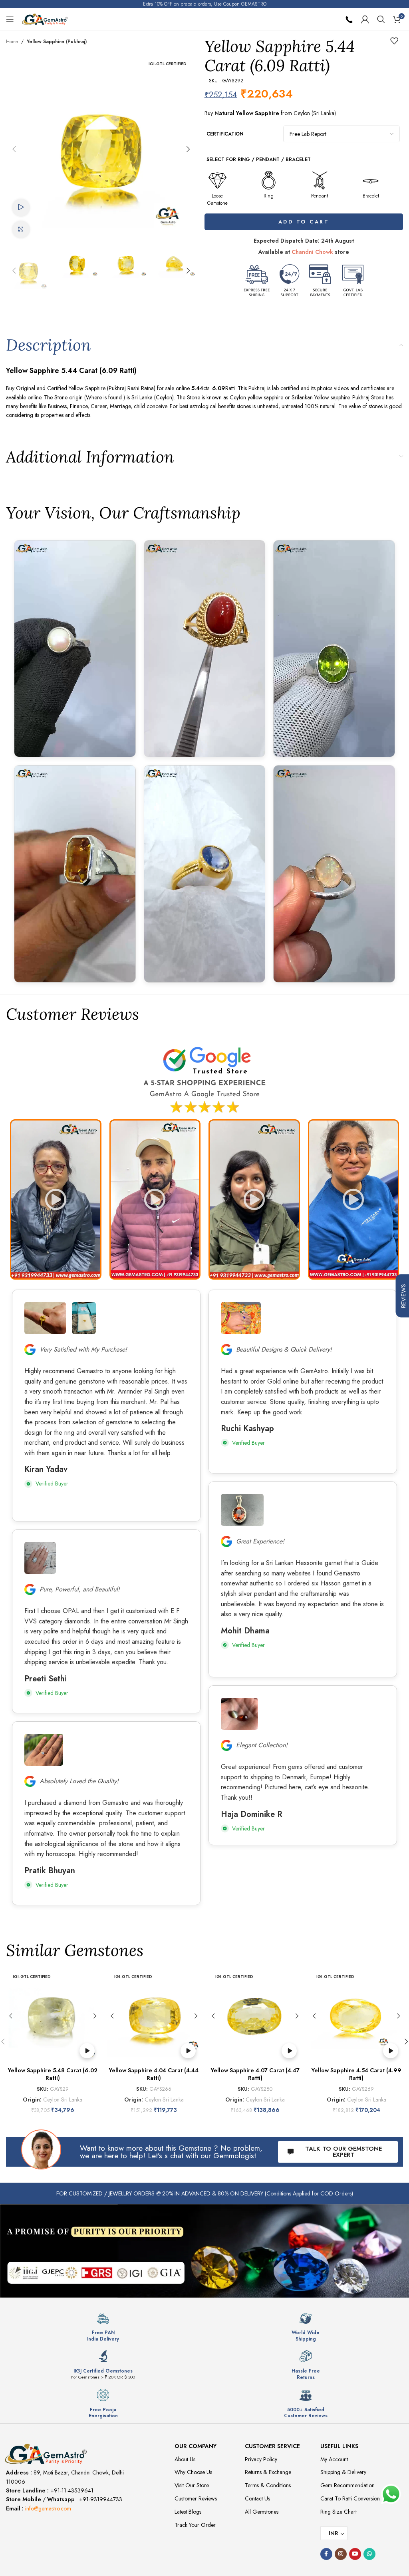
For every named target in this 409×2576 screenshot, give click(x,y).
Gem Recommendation (347, 2485)
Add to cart (304, 222)
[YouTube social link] (355, 2554)
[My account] (365, 19)
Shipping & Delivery (343, 2472)
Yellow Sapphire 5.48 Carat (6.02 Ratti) (53, 2074)
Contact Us (257, 2498)
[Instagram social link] (341, 2554)
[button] (14, 149)
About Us (185, 2459)
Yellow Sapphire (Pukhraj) (57, 42)
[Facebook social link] (326, 2554)
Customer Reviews (196, 2498)
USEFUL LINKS (339, 2446)
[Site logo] (45, 18)
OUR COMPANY (196, 2446)
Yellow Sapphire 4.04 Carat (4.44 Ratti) (154, 2074)
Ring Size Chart (339, 2512)
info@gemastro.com (48, 2508)
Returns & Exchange (268, 2472)
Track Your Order (195, 2525)
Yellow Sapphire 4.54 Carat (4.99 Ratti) (356, 2074)
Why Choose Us (193, 2472)
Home (12, 42)
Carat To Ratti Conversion (350, 2498)
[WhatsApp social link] (369, 2554)
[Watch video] (21, 208)
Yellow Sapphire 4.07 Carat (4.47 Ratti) (255, 2074)
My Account (334, 2459)
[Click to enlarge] (21, 230)
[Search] (381, 19)
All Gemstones (262, 2512)
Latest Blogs (188, 2512)
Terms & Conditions (268, 2485)
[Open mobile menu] (10, 19)
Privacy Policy (261, 2459)
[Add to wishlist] (394, 41)
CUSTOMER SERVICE (272, 2446)
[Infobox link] (103, 2327)
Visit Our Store (192, 2485)
